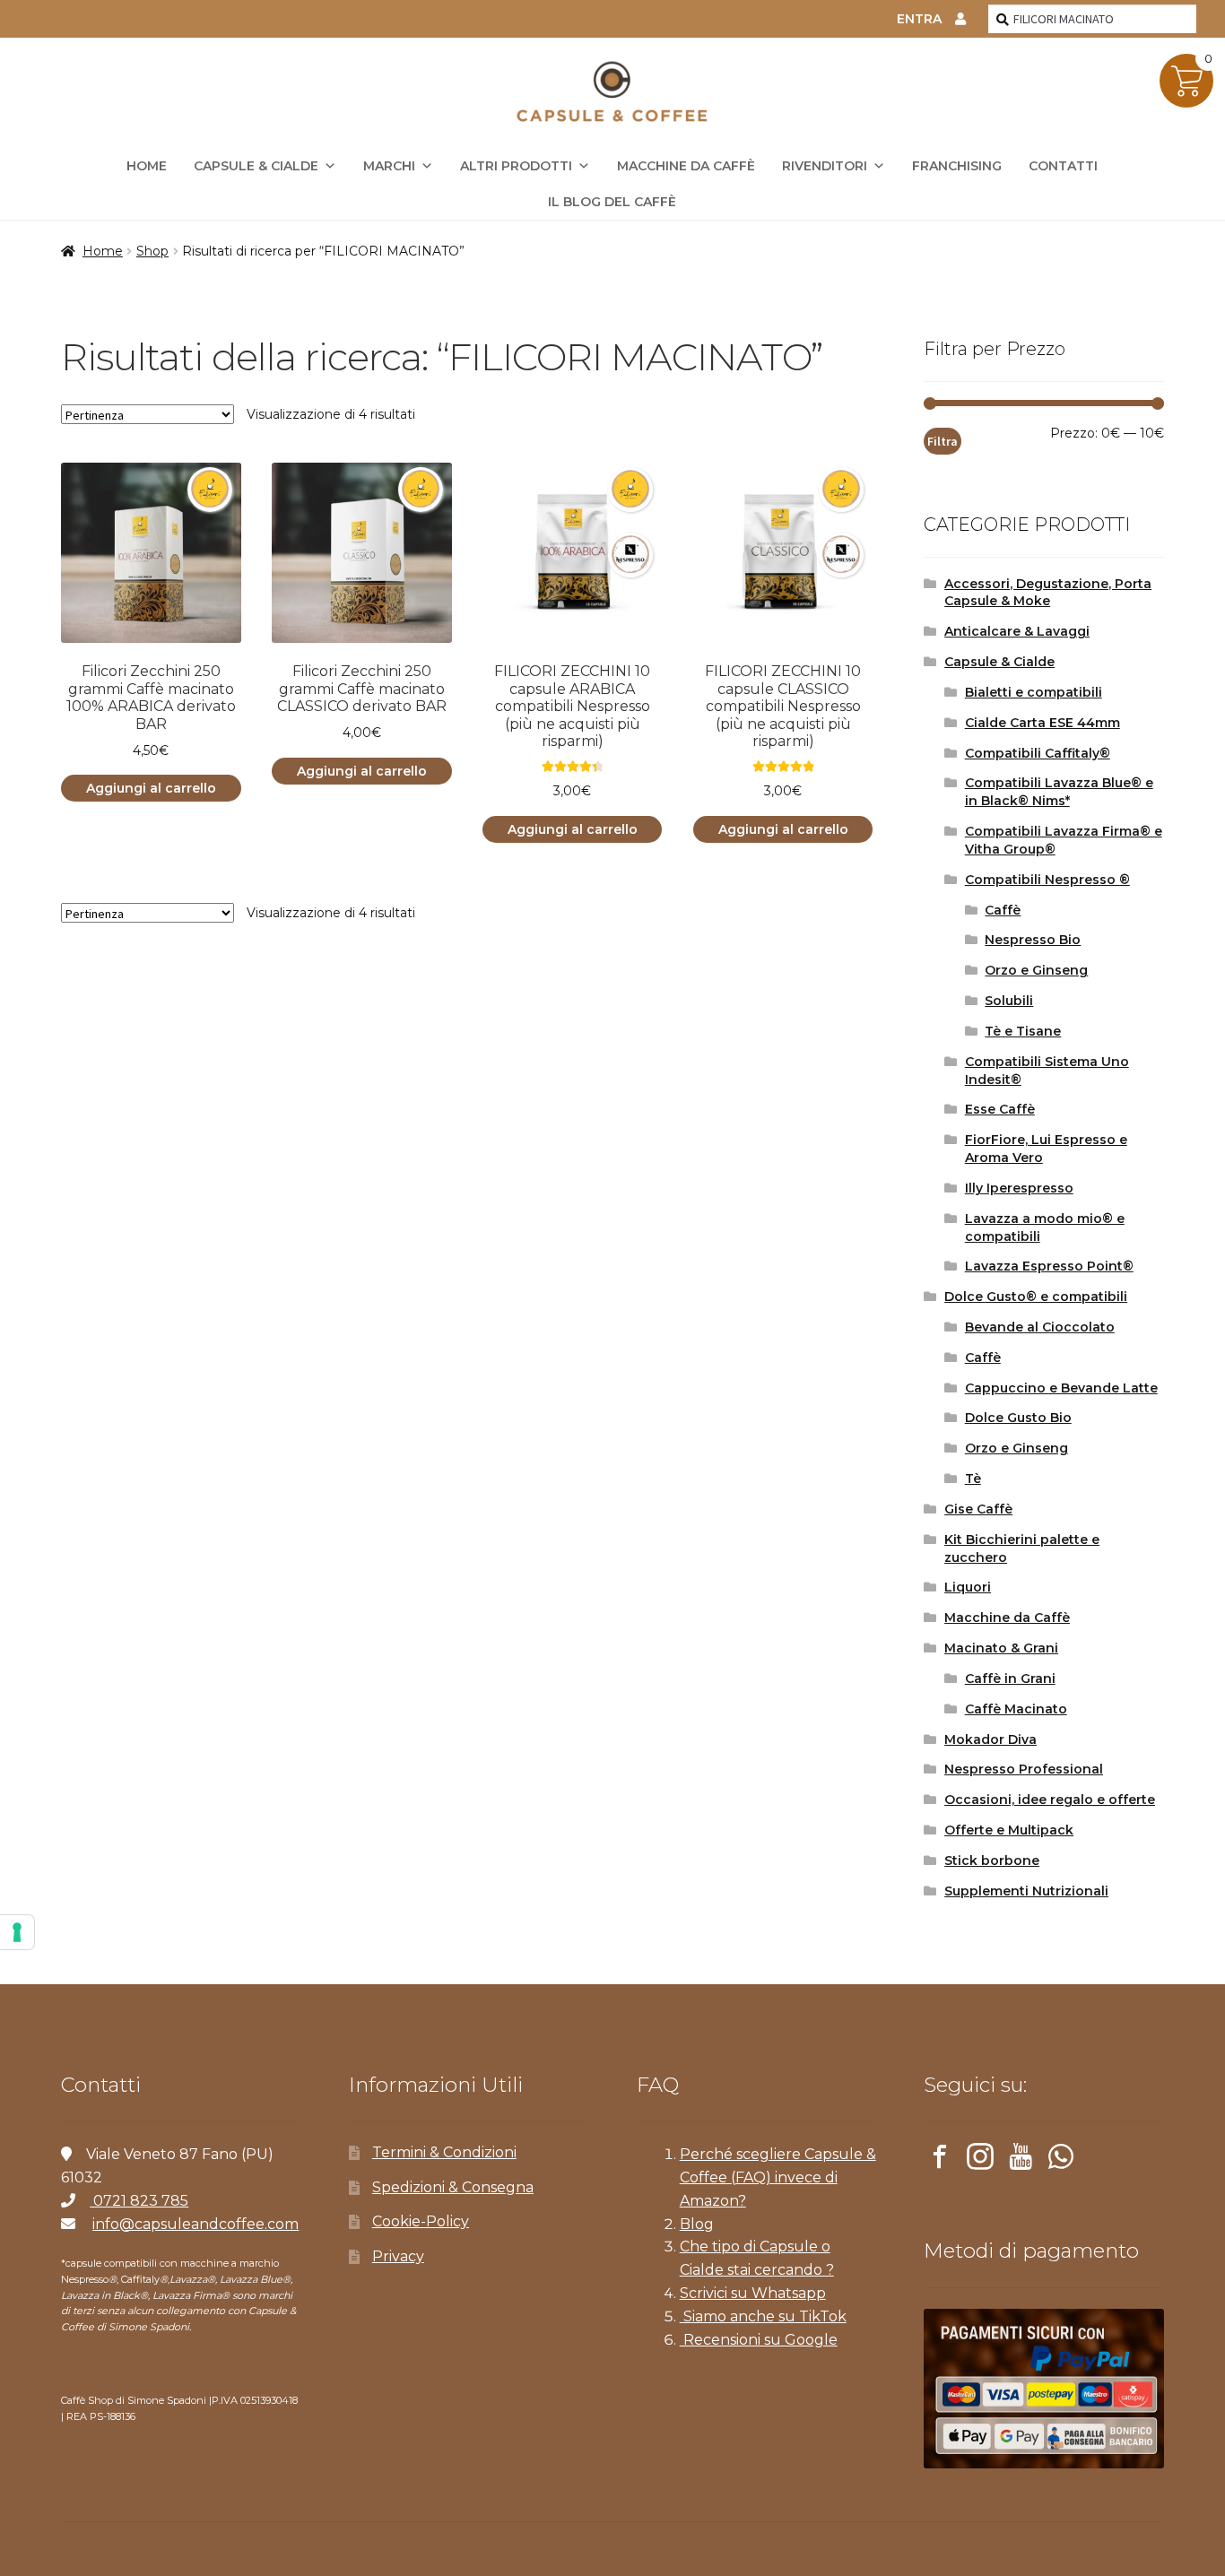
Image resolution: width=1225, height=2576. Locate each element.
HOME (147, 166)
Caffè (1003, 910)
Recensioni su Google (759, 2340)
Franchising (957, 166)
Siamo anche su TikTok (763, 2316)
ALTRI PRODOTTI (516, 166)
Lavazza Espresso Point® (1049, 1266)
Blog (697, 2224)
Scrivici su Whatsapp (753, 2293)
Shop (152, 251)
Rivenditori (825, 166)
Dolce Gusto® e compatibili (1036, 1297)
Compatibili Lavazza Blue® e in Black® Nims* (1059, 792)
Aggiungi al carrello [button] (151, 788)
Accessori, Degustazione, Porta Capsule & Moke (1048, 593)
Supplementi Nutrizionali (1026, 1891)
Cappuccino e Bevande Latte (1061, 1388)
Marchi (389, 166)
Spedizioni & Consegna (453, 2187)
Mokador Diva (990, 1739)
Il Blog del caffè (612, 202)
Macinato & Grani (1001, 1648)
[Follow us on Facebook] (940, 2160)
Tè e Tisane (1023, 1031)
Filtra (943, 441)
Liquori (968, 1587)
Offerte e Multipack (1009, 1830)
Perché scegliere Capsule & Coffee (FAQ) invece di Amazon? (778, 2177)
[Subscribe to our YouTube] (1021, 2160)
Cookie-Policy (421, 2221)
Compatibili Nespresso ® (1047, 880)
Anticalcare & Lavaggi (1017, 631)
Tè (973, 1479)
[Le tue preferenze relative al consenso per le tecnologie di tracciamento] (17, 1932)
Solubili (1009, 1001)
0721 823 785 (139, 2201)
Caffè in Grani (1010, 1678)
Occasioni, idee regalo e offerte (1050, 1800)
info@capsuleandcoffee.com (195, 2224)
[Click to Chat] (1061, 2160)
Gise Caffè (978, 1509)
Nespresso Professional (1024, 1769)
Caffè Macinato (1016, 1709)
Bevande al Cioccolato (1040, 1327)
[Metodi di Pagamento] (1043, 2389)
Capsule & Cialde (256, 166)
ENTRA (919, 19)
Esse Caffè (1000, 1109)
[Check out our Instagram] (980, 2160)
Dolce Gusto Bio (1018, 1418)
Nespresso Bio (1033, 940)
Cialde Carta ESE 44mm (1043, 723)
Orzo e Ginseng (1036, 970)
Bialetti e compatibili (1034, 692)
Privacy (398, 2256)
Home (103, 251)
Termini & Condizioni (444, 2152)
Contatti (1063, 166)
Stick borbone (992, 1860)
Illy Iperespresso (1019, 1188)
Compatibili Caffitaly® (1038, 753)
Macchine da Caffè (686, 166)
